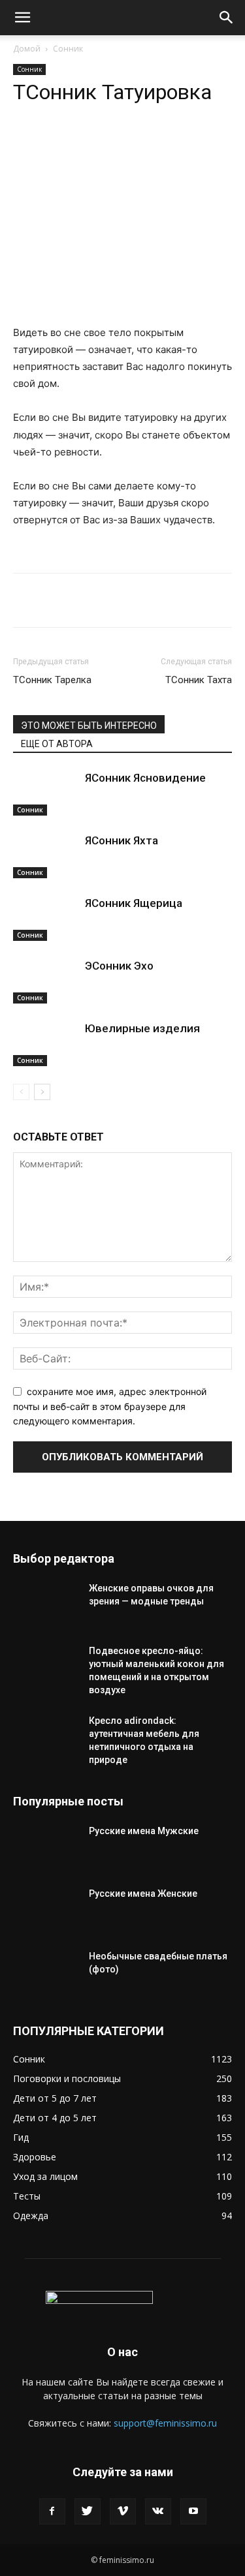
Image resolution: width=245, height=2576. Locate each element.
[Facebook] (52, 2511)
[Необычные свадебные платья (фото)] (46, 1972)
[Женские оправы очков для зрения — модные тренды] (46, 1604)
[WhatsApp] (67, 144)
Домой (27, 49)
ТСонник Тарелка (52, 680)
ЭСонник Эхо (119, 966)
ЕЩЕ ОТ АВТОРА (57, 744)
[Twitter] (88, 2511)
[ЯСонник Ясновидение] (46, 793)
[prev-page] (21, 1092)
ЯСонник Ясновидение (145, 778)
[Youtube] (193, 2511)
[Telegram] (97, 144)
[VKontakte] (158, 2511)
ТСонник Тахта (199, 680)
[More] (188, 144)
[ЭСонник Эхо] (46, 981)
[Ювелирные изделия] (46, 1044)
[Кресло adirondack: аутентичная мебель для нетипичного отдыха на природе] (46, 1737)
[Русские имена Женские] (46, 1910)
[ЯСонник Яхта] (46, 856)
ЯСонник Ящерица (134, 903)
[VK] (127, 144)
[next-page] (42, 1092)
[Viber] (157, 144)
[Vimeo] (123, 2511)
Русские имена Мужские (144, 1831)
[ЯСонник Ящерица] (46, 918)
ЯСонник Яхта (122, 840)
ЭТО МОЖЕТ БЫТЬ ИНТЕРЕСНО (89, 726)
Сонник (68, 49)
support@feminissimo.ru (165, 2423)
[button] (22, 18)
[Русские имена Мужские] (46, 1847)
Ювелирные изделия (142, 1028)
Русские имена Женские (143, 1894)
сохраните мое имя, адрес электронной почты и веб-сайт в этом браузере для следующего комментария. (110, 1406)
